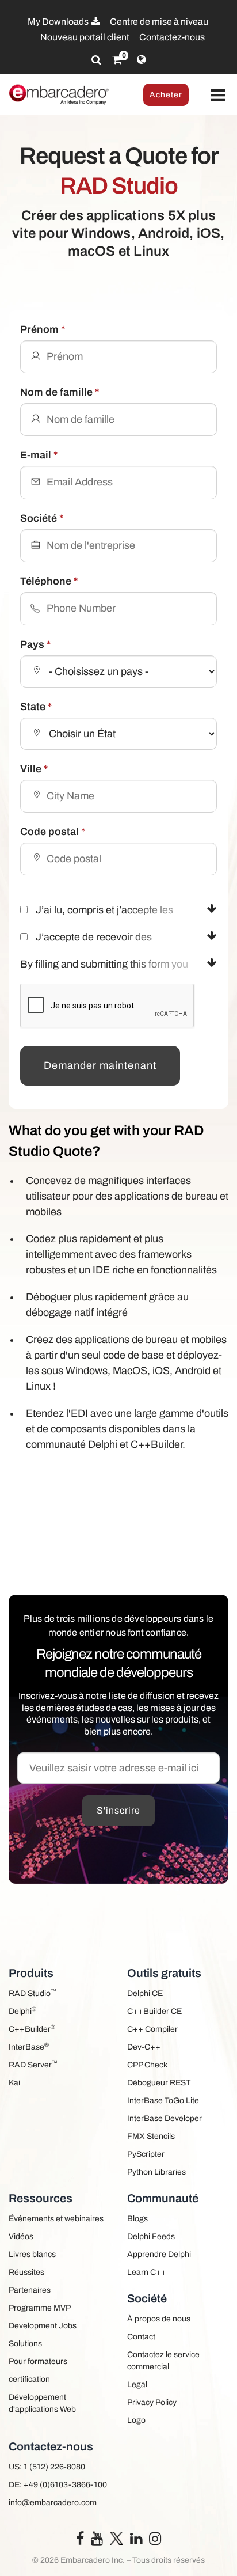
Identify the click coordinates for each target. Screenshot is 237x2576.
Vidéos (21, 2237)
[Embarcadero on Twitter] (116, 2538)
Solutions (25, 2344)
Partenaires (30, 2290)
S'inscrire (118, 1810)
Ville (34, 769)
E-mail (39, 455)
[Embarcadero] (59, 94)
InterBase (29, 2046)
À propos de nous (159, 2319)
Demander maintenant (100, 1065)
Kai (14, 2083)
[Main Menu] (218, 96)
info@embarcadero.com (53, 2503)
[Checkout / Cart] (117, 60)
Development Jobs (43, 2326)
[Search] (96, 60)
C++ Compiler (152, 2029)
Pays (35, 644)
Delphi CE (145, 1993)
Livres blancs (32, 2254)
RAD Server (33, 2064)
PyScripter (146, 2154)
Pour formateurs (38, 2361)
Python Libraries (156, 2172)
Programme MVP (40, 2308)
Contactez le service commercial (163, 2361)
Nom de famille (60, 392)
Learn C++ (147, 2272)
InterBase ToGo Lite (163, 2101)
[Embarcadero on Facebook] (80, 2541)
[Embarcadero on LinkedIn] (136, 2541)
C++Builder (32, 2029)
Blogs (137, 2219)
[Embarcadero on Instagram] (155, 2541)
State (36, 707)
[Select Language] (141, 60)
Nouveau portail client (85, 37)
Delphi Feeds (151, 2237)
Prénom (43, 329)
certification (29, 2379)
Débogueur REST (159, 2083)
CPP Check (147, 2065)
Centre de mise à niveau (159, 22)
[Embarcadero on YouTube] (97, 2541)
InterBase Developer (165, 2118)
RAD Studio (33, 1993)
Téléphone (49, 581)
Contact (141, 2337)
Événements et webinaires (56, 2219)
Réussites (26, 2272)
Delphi (22, 2011)
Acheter (166, 95)
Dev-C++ (144, 2047)
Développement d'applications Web (42, 2403)
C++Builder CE (154, 2011)
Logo (136, 2420)
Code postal (53, 832)
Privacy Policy (152, 2402)
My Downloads (59, 22)
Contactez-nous (172, 37)
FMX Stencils (151, 2136)
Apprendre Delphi (159, 2254)
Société (42, 518)
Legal (137, 2385)
